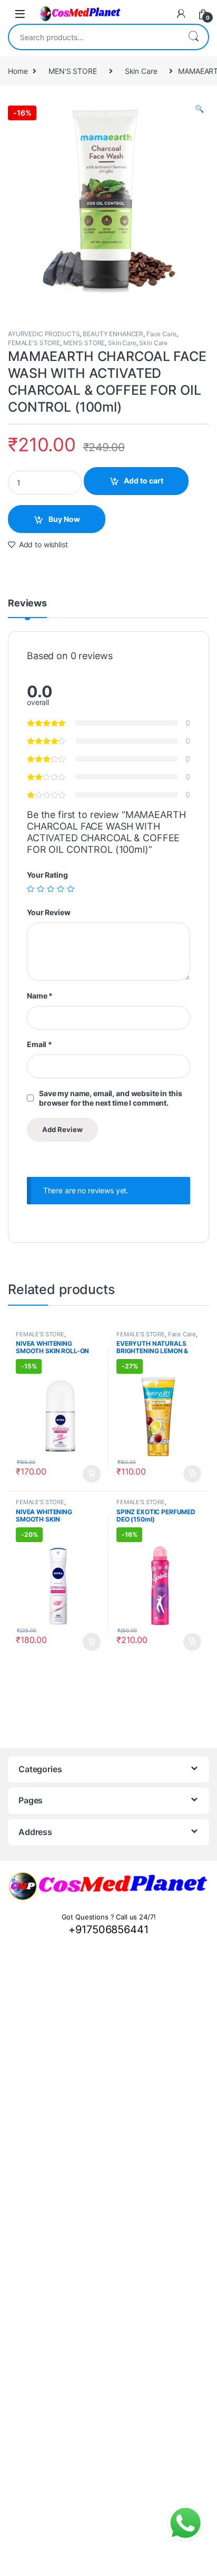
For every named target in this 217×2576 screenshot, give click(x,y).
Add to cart (144, 481)
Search (193, 37)
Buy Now (64, 519)
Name (40, 996)
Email (40, 1044)
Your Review (48, 912)
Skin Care (141, 71)
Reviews (27, 603)
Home (18, 71)
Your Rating (47, 875)
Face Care (161, 334)
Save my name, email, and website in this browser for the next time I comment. (110, 1098)
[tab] (27, 608)
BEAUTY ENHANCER (113, 334)
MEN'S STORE (72, 71)
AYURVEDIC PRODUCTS (44, 334)
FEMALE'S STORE (34, 343)
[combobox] (94, 37)
